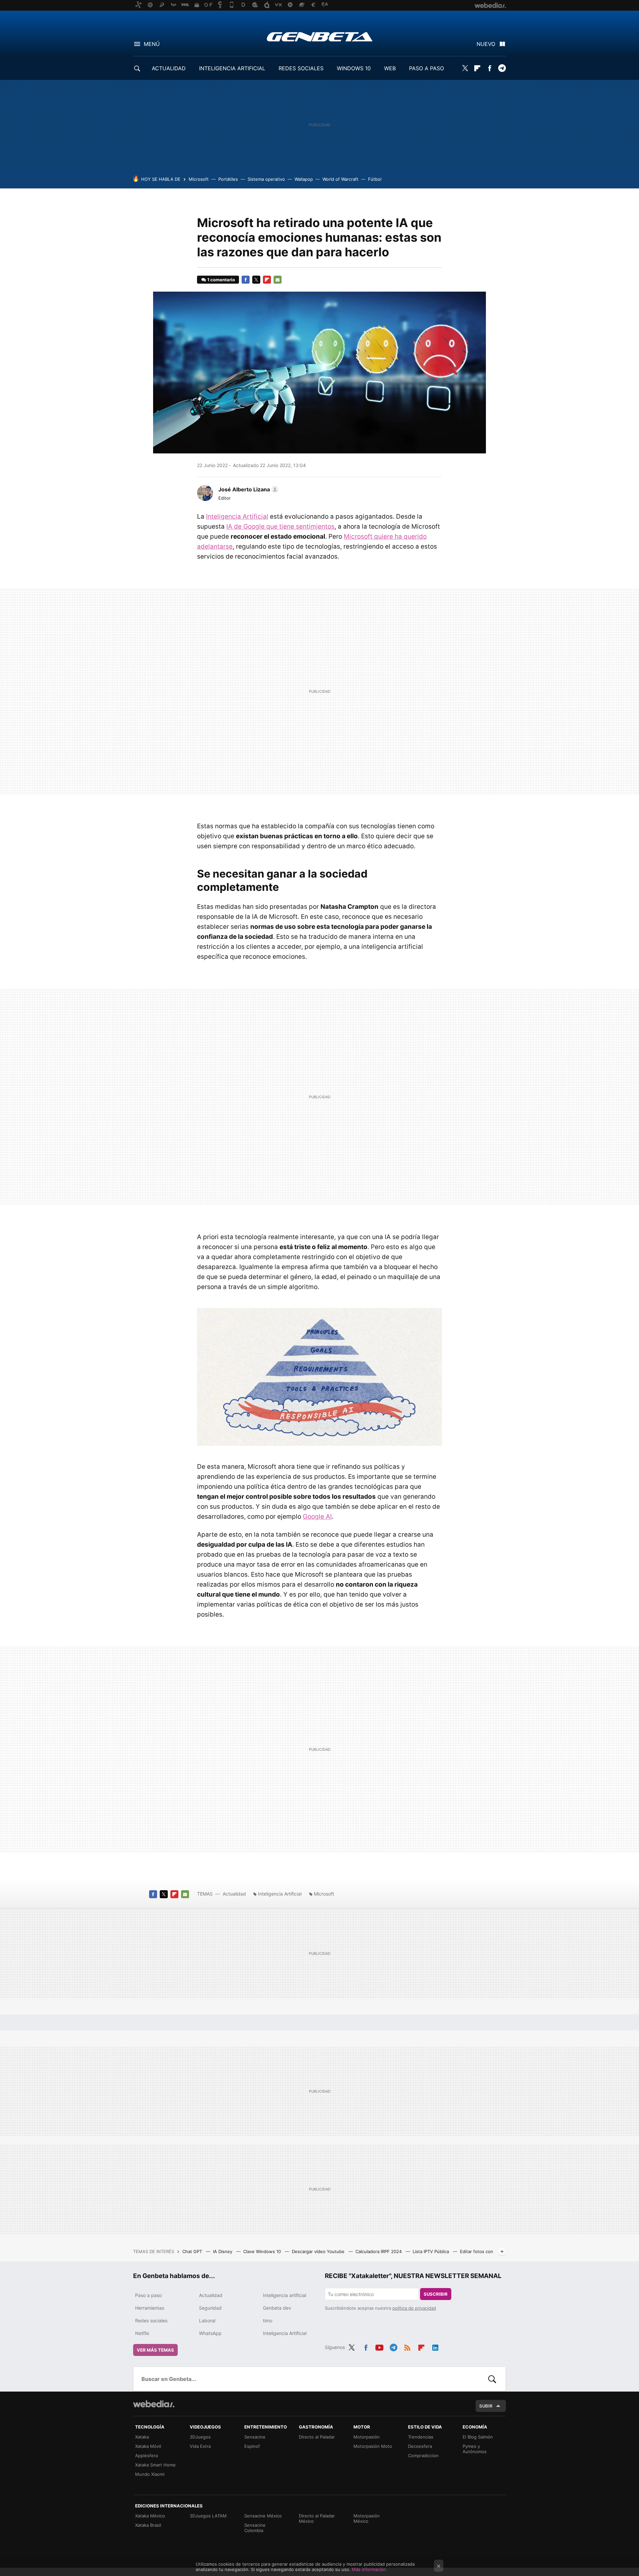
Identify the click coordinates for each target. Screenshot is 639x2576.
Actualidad (234, 1894)
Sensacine (255, 2437)
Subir (486, 2406)
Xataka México (150, 2516)
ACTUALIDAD (169, 68)
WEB (390, 68)
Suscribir (436, 2294)
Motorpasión (367, 2437)
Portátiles (228, 179)
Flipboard (477, 68)
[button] (247, 489)
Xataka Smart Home (155, 2465)
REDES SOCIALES (301, 68)
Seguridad (210, 2308)
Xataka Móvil (148, 2446)
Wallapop (304, 179)
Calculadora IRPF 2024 (379, 2251)
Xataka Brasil (148, 2525)
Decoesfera (420, 2446)
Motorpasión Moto (373, 2446)
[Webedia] (154, 2404)
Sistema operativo (266, 179)
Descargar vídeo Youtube (319, 2251)
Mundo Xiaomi (150, 2474)
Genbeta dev (277, 2308)
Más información (369, 2569)
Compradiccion (423, 2455)
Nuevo (486, 44)
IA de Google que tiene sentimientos (280, 526)
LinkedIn (435, 2346)
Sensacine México (263, 2516)
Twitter (465, 68)
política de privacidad (414, 2308)
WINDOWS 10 (354, 68)
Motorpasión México (367, 2518)
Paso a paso (148, 2295)
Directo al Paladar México (317, 2518)
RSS (407, 2346)
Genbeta (320, 37)
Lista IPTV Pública (431, 2251)
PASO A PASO (426, 68)
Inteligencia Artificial (237, 516)
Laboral (207, 2320)
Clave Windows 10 (263, 2251)
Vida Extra (200, 2446)
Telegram (502, 68)
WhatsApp (210, 2333)
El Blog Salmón (478, 2437)
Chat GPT (193, 2251)
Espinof (252, 2446)
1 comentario (221, 280)
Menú (152, 44)
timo (268, 2320)
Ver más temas (155, 2350)
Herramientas (150, 2308)
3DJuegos (200, 2437)
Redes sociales (151, 2320)
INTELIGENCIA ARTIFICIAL (232, 68)
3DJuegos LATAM (208, 2516)
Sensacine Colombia (255, 2528)
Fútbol (375, 179)
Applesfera (146, 2455)
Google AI (317, 1517)
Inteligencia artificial (285, 2295)
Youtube (379, 2346)
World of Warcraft (340, 179)
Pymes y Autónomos (475, 2449)
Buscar (492, 2379)
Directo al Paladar (317, 2437)
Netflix (142, 2333)
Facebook (490, 68)
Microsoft (199, 179)
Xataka (142, 2437)
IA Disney (223, 2251)
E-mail (278, 280)
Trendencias (421, 2437)
